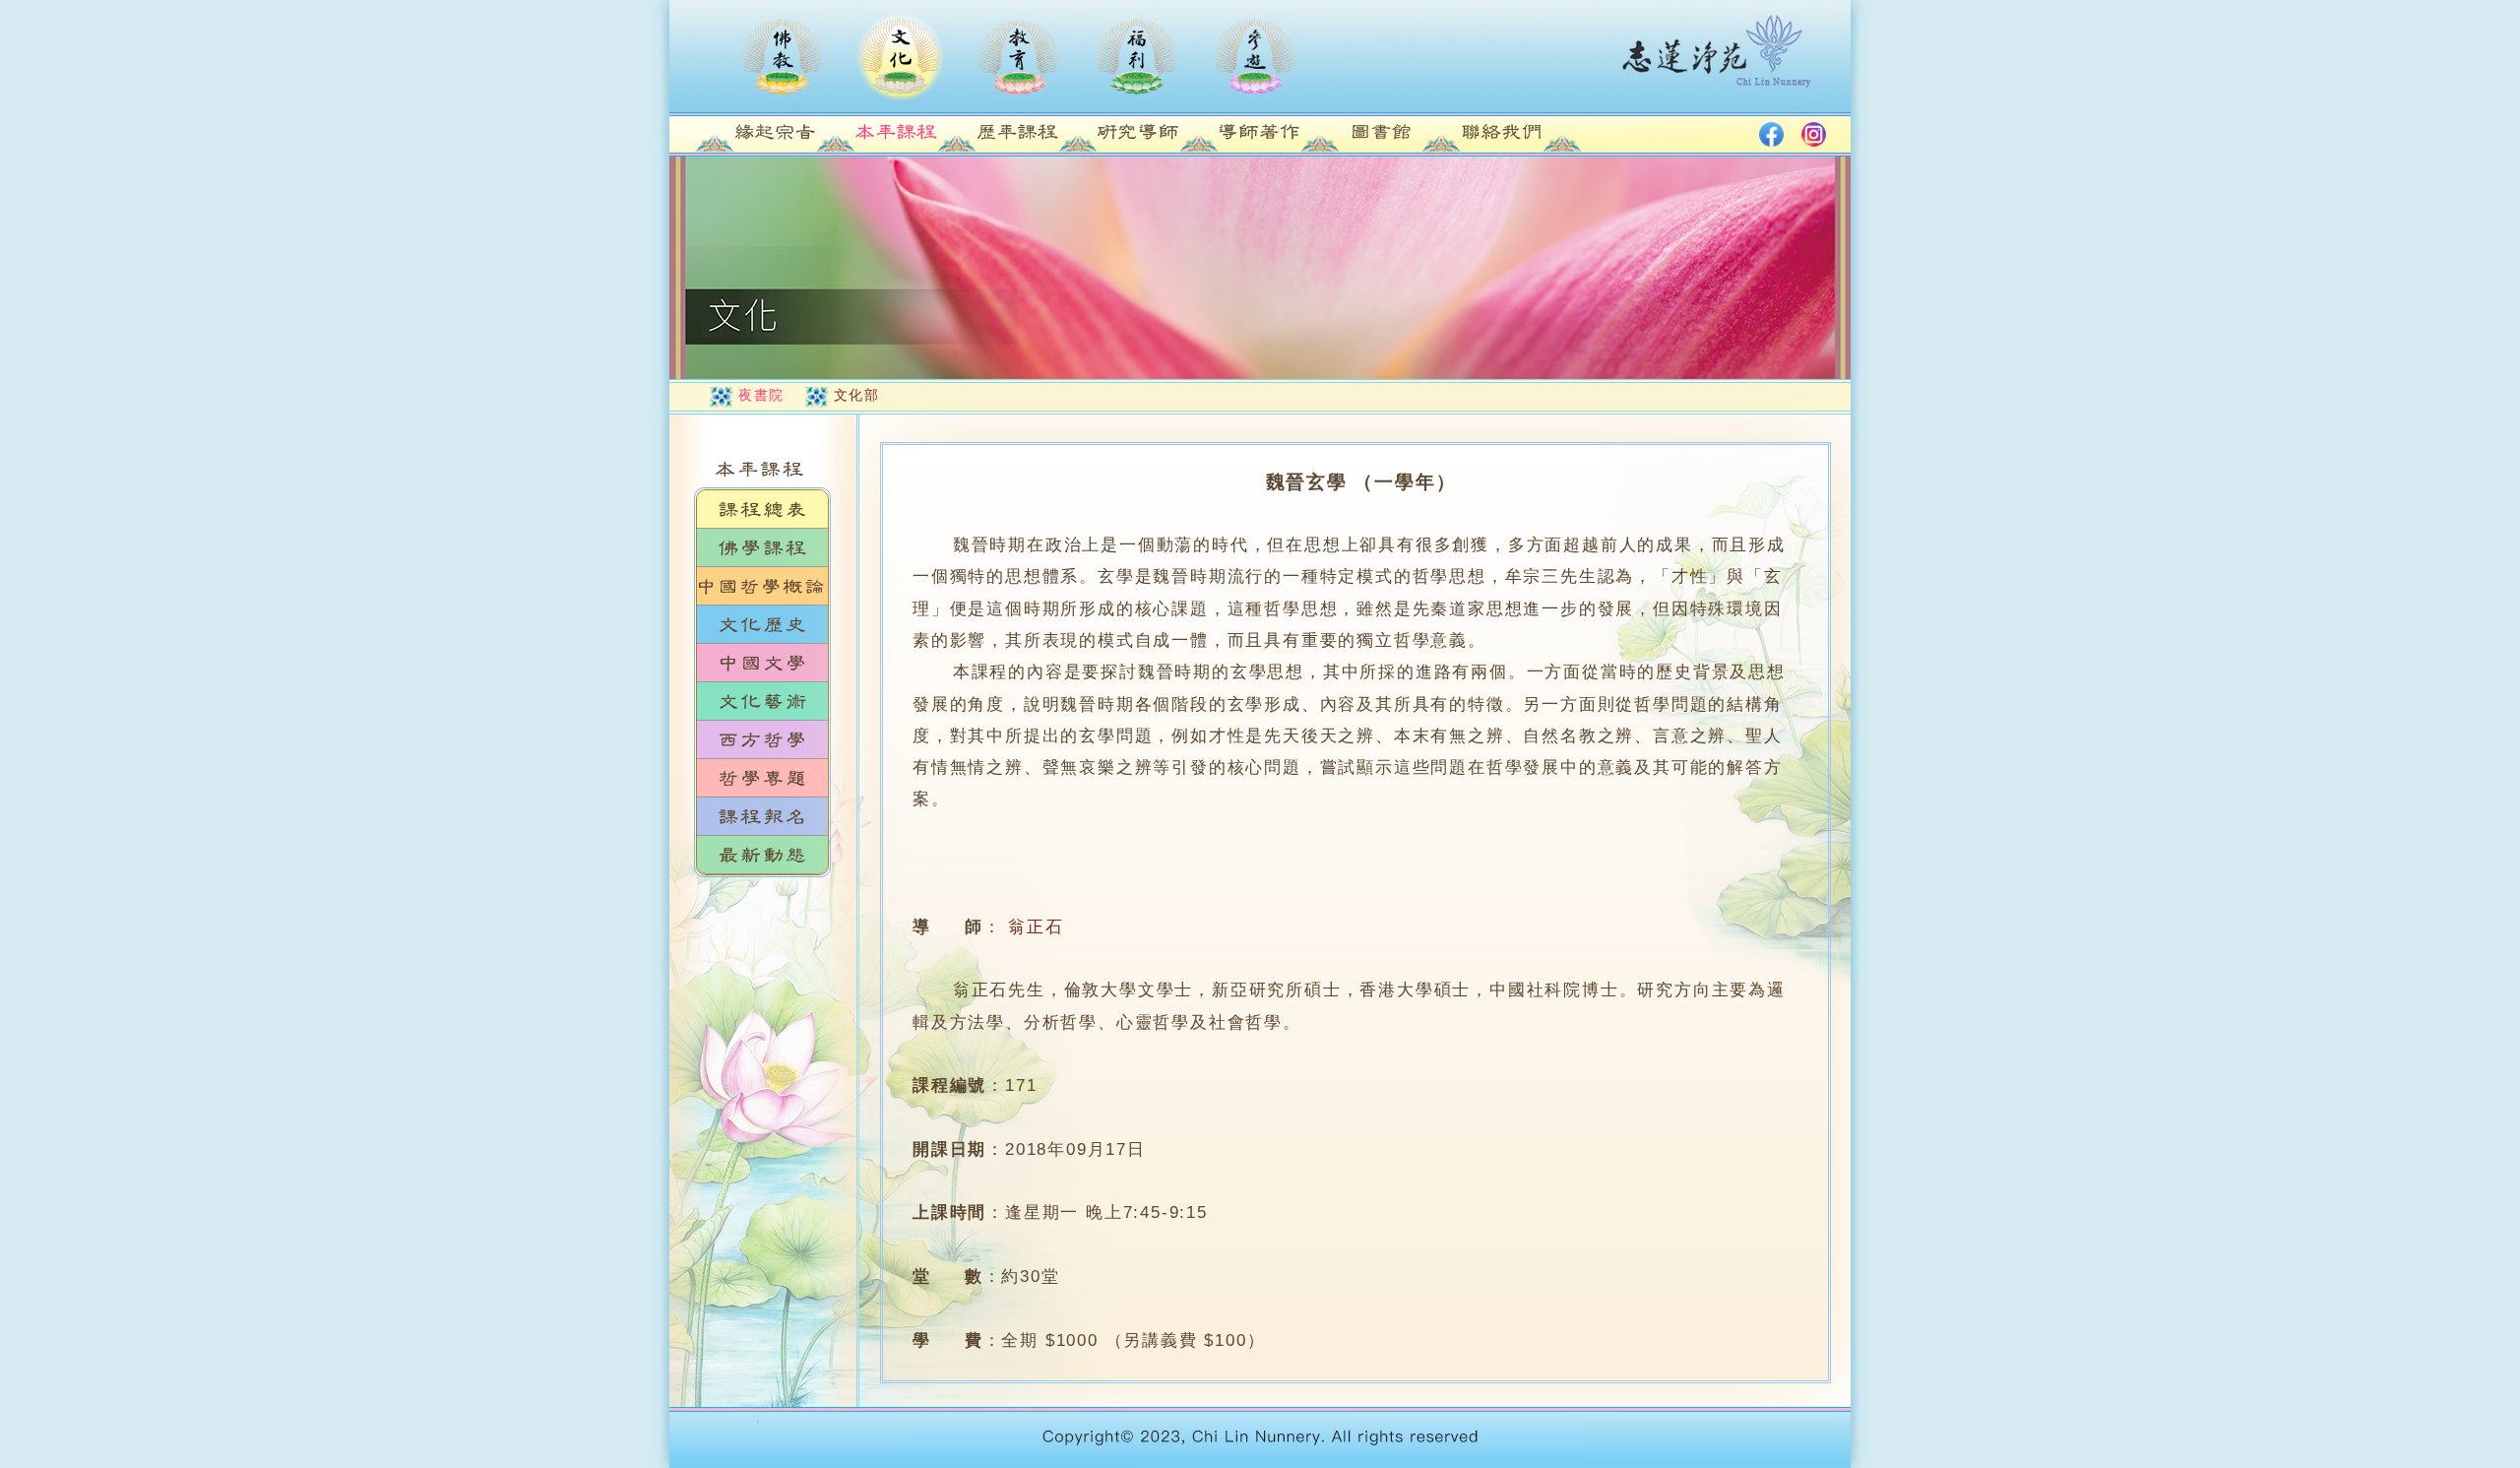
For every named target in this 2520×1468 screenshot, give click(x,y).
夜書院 (761, 395)
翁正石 (1036, 927)
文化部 (857, 395)
